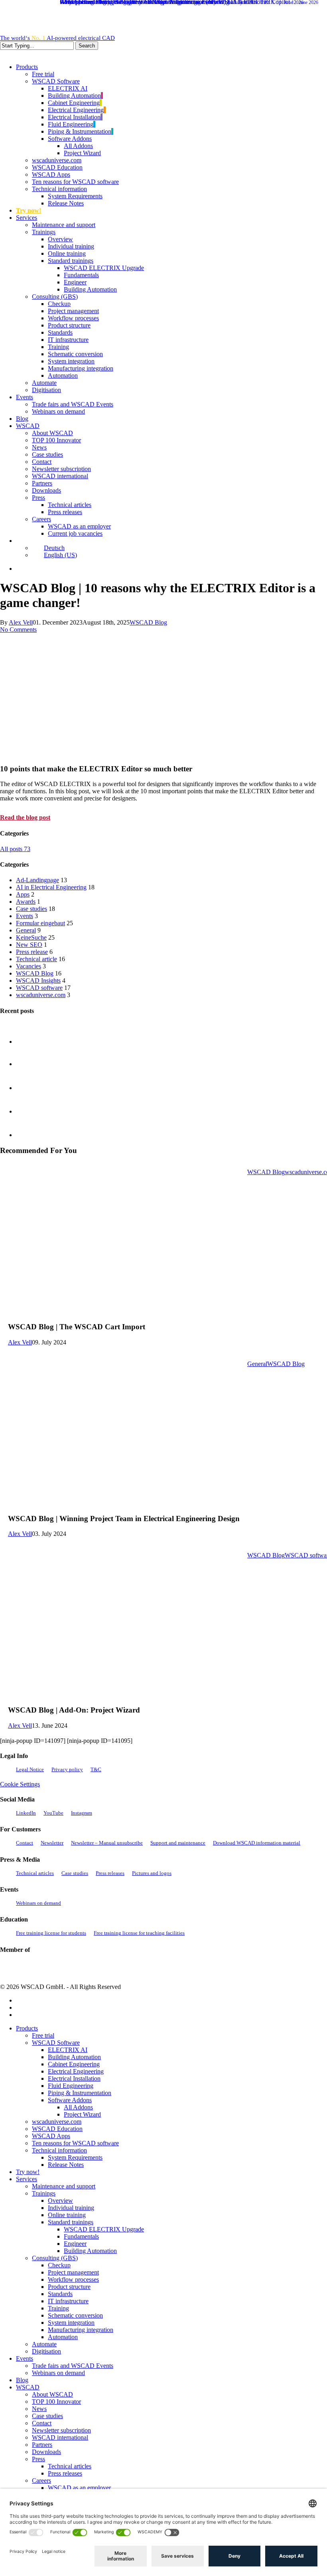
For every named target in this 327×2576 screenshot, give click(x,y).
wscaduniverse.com (41, 995)
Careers (41, 2480)
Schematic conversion (75, 2315)
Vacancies (29, 966)
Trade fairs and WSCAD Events (73, 2366)
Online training (67, 2215)
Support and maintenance (178, 1843)
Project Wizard (82, 2114)
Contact (25, 1843)
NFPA (131, 1968)
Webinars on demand (38, 1903)
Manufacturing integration (81, 2330)
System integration (71, 2323)
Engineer (75, 2244)
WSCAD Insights (38, 981)
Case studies (32, 909)
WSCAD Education (57, 2129)
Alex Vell (21, 622)
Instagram (82, 1813)
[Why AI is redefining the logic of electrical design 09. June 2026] (36, 1143)
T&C (96, 1769)
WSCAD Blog (148, 622)
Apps (23, 894)
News (39, 2409)
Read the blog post (25, 817)
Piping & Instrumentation (80, 2093)
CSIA (32, 1967)
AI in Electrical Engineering (51, 887)
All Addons (78, 2107)
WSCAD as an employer (79, 2488)
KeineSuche (31, 937)
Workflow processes (73, 2279)
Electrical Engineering (76, 2071)
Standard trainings (71, 2222)
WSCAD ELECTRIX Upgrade (104, 2229)
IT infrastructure (68, 2301)
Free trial (43, 2035)
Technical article (36, 959)
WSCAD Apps (51, 2136)
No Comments (18, 630)
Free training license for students (51, 1933)
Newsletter (52, 1843)
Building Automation (74, 2057)
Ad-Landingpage (37, 880)
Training (58, 2308)
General (26, 930)
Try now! (28, 2172)
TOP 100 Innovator (56, 2402)
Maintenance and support (64, 2186)
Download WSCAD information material (257, 1843)
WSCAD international (60, 2437)
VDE (106, 1967)
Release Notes (66, 2165)
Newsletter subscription (61, 2430)
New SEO (29, 945)
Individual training (71, 2208)
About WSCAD (52, 2394)
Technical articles (35, 1873)
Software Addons (70, 2100)
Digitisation (46, 2351)
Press (38, 2459)
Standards (60, 2294)
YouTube (53, 1813)
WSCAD (28, 2387)
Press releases (110, 1873)
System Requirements (75, 2157)
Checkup (59, 2265)
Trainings (44, 2193)
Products (27, 2028)
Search (87, 46)
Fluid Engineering (71, 2086)
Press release (32, 952)
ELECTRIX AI (68, 2050)
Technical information (59, 2150)
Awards (26, 902)
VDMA (71, 1967)
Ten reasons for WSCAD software (75, 2143)
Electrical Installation (74, 2078)
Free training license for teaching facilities (139, 1933)
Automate (44, 2344)
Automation (63, 2337)
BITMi (156, 1968)
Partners (42, 2445)
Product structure (69, 2287)
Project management (73, 2272)
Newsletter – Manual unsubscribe (107, 1843)
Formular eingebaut (40, 923)
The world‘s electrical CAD (57, 38)
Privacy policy (67, 1769)
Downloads (46, 2452)
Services (27, 2179)
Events (25, 916)
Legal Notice (30, 1769)
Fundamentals (81, 2236)
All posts (15, 849)
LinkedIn (26, 1813)
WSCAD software (39, 988)
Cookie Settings (20, 1784)
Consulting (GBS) (55, 2258)
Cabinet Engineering (74, 2064)
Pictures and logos (152, 1873)
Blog (22, 2380)
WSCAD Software (56, 2043)
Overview (60, 2201)
